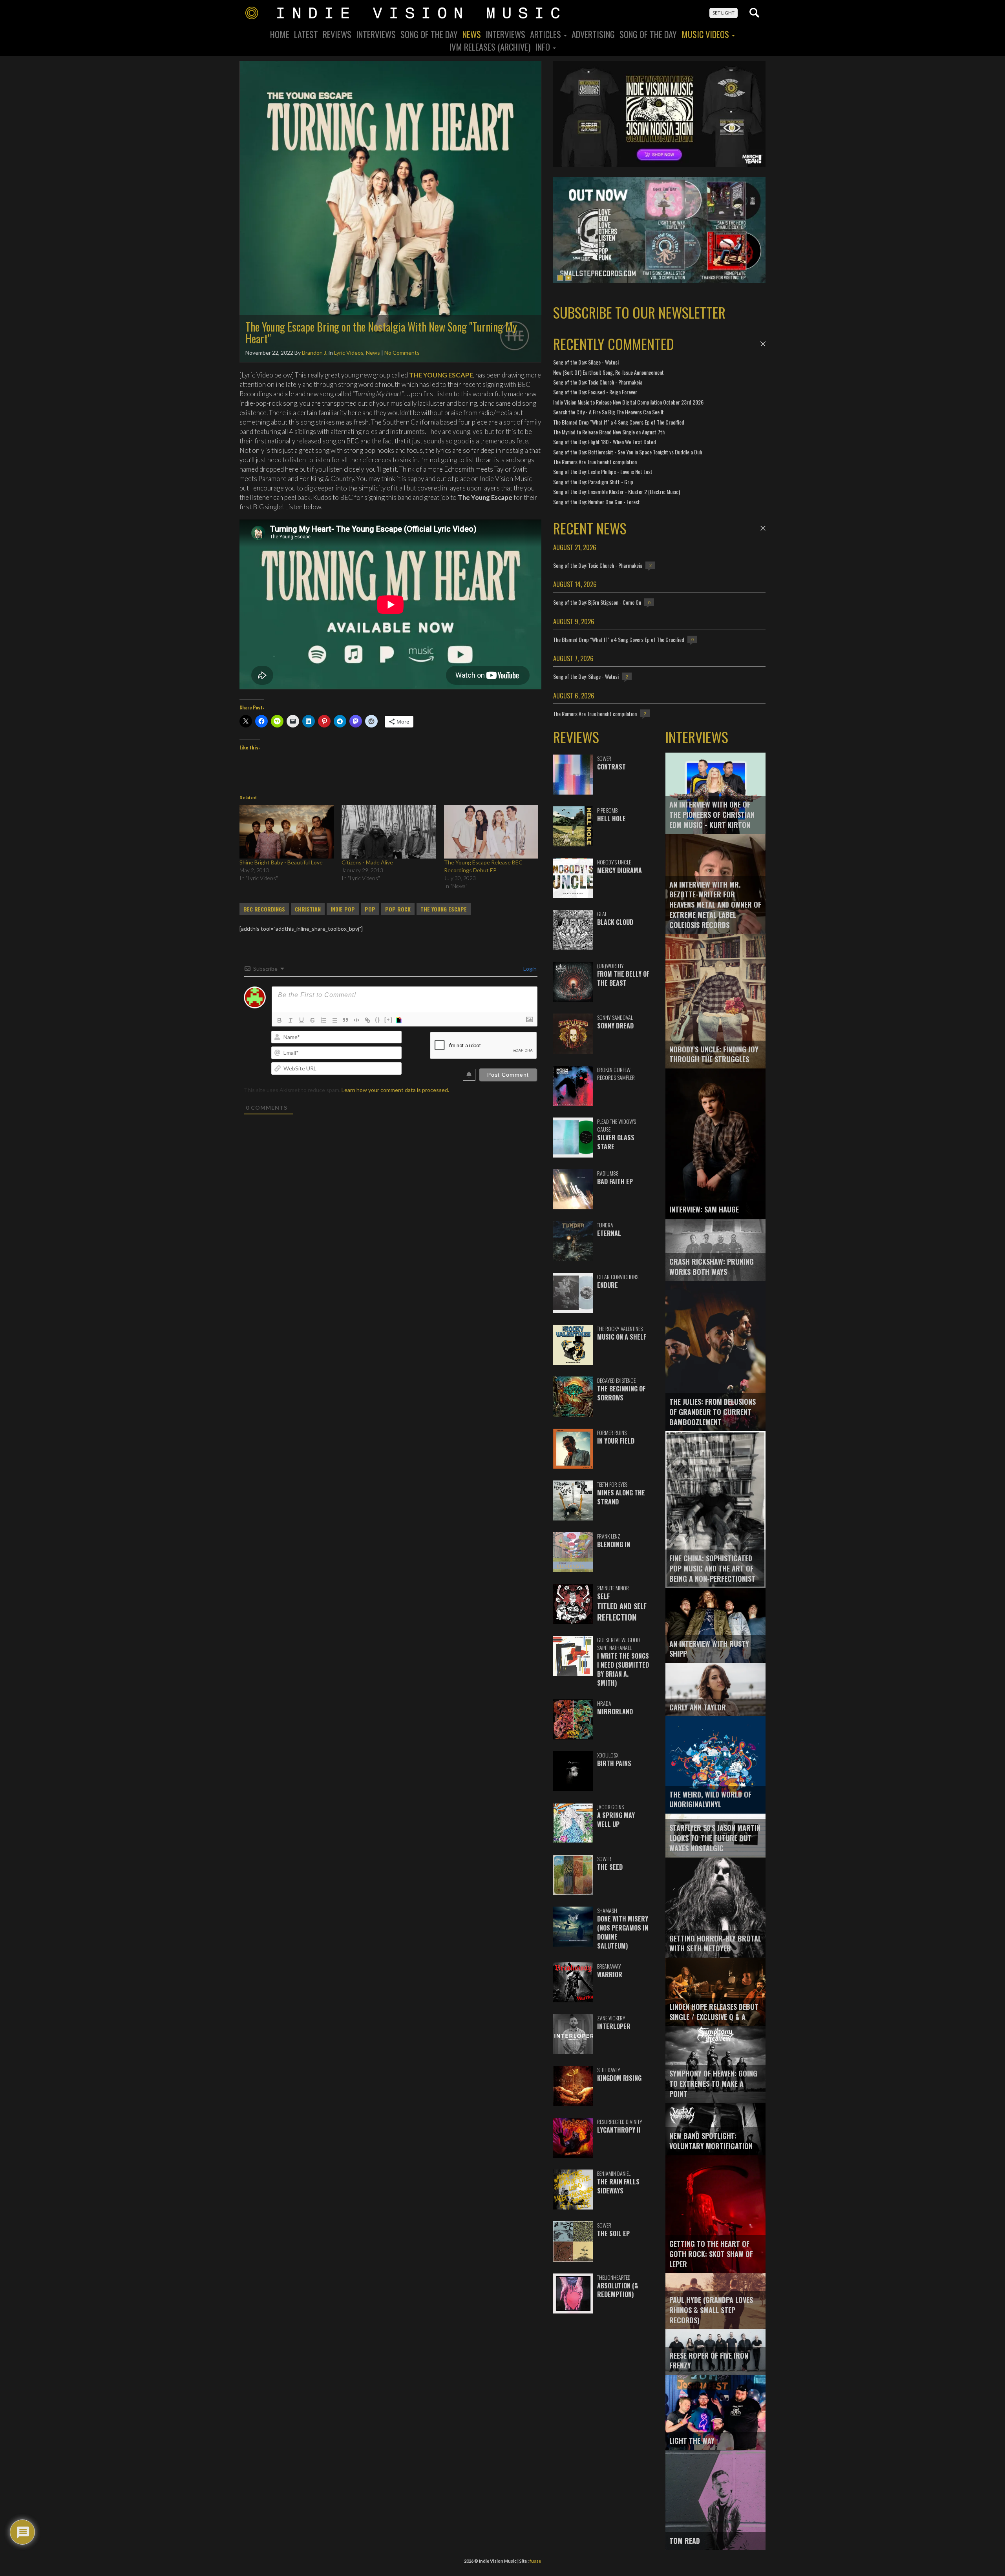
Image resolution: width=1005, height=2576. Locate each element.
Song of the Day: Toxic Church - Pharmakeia (598, 382)
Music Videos (706, 34)
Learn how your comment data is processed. (395, 1090)
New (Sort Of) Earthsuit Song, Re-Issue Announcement (608, 372)
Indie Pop (343, 909)
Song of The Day (648, 34)
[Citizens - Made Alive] (389, 832)
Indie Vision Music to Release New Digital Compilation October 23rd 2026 (628, 402)
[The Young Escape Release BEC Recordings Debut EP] (491, 832)
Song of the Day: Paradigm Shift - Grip (593, 482)
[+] (389, 1020)
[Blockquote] (345, 1020)
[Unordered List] (334, 1020)
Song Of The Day (429, 34)
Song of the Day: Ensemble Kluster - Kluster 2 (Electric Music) (617, 491)
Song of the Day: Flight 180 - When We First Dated (605, 442)
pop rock (398, 909)
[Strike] (312, 1020)
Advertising (593, 34)
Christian (308, 909)
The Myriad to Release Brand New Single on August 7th (609, 432)
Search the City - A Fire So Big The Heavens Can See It (608, 412)
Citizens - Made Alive (367, 862)
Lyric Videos (349, 353)
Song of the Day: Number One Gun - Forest (597, 502)
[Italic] (291, 1020)
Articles (546, 34)
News (472, 34)
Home (280, 34)
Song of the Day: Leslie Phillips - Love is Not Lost (603, 471)
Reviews (337, 34)
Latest (306, 34)
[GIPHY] (400, 1020)
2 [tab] (568, 278)
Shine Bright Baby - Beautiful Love (281, 862)
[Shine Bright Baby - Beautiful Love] (287, 832)
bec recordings (264, 909)
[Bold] (280, 1020)
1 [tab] (560, 278)
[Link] (367, 1020)
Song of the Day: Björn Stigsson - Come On (597, 602)
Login (529, 969)
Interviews (376, 34)
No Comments (402, 353)
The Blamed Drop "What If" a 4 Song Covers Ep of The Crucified (619, 422)
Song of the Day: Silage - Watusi (586, 362)
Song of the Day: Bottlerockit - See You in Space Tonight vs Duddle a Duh (628, 452)
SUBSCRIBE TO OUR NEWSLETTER (639, 312)
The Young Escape (444, 909)
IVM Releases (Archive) (490, 47)
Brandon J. (315, 353)
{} (378, 1020)
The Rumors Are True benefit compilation (595, 462)
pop (370, 909)
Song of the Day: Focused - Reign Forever (595, 392)
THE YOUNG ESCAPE (441, 375)
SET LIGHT (724, 13)
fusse (535, 2561)
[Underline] (301, 1020)
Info (544, 47)
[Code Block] (356, 1020)
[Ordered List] (323, 1020)
